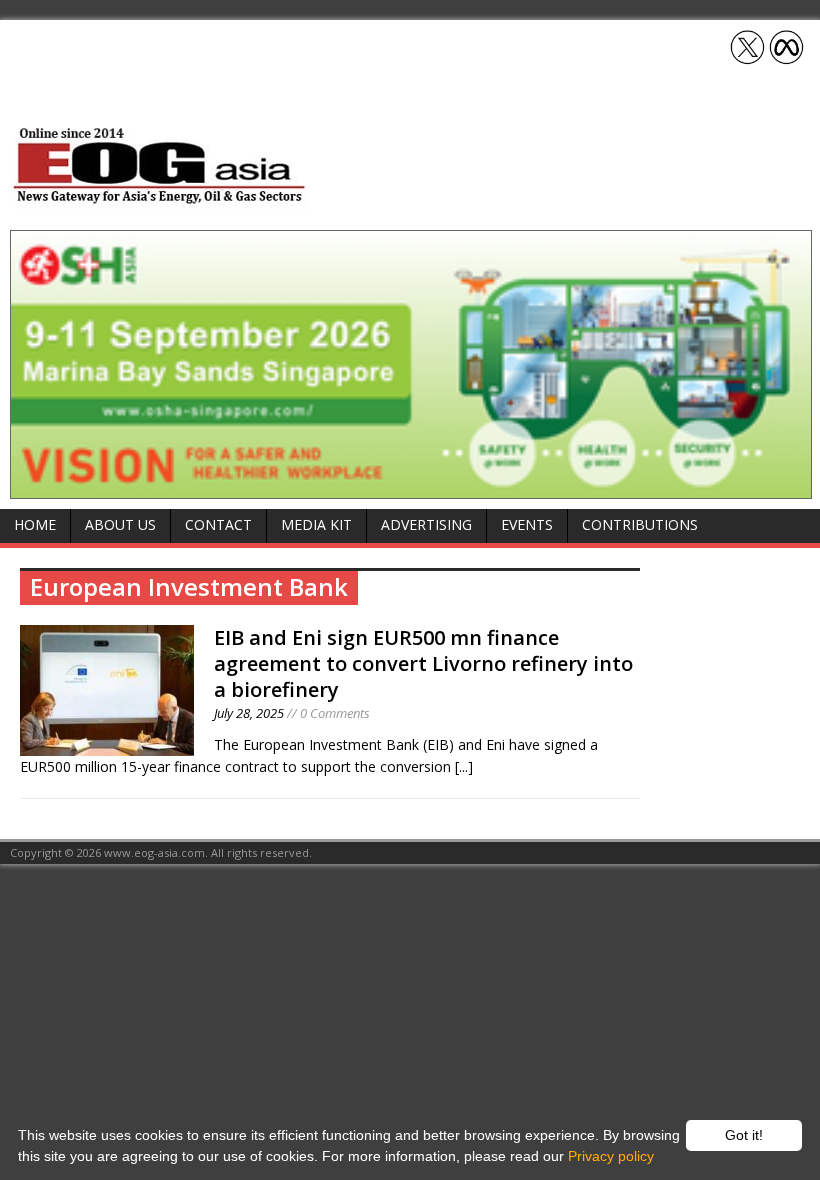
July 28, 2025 (249, 713)
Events (527, 524)
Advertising (426, 524)
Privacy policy (611, 1156)
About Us (120, 524)
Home (35, 524)
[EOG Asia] (160, 198)
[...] (464, 766)
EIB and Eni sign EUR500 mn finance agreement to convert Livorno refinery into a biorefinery (423, 663)
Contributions (640, 524)
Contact (218, 524)
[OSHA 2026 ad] (411, 486)
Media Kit (316, 524)
